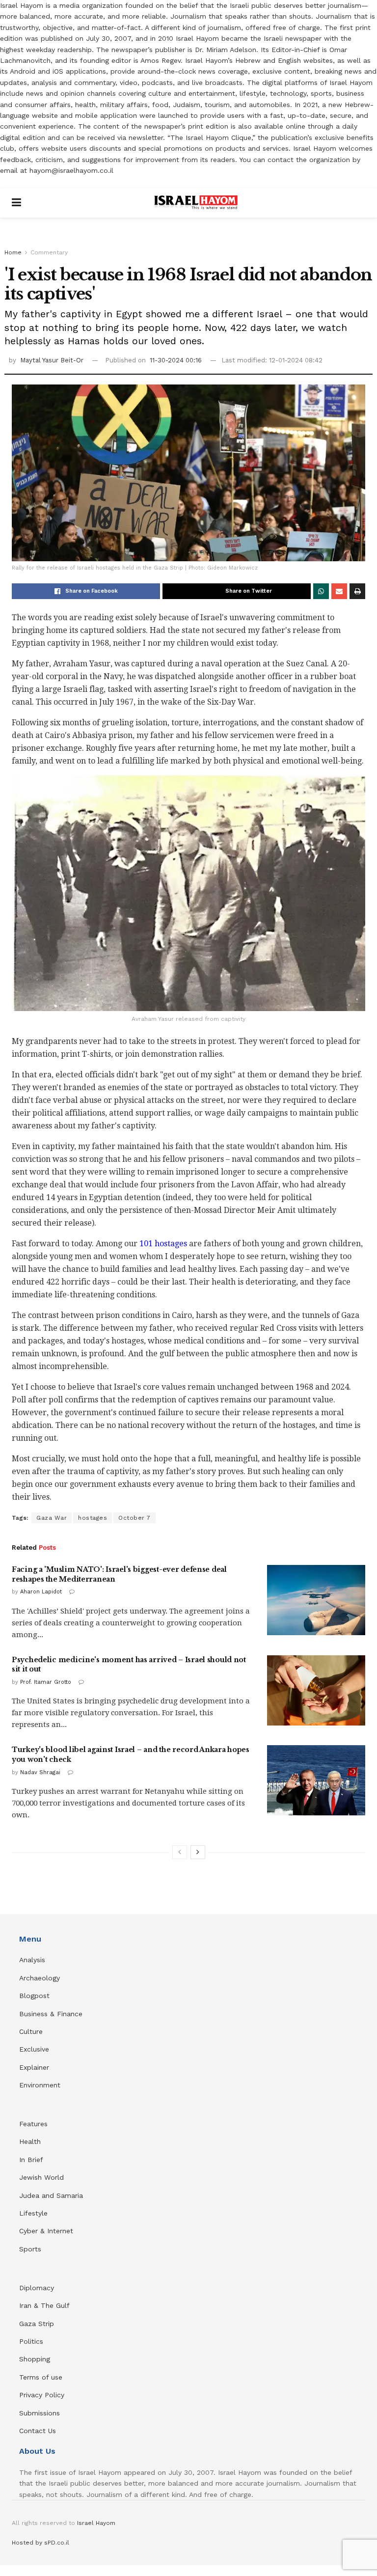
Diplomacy (38, 2288)
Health (30, 2141)
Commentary (49, 252)
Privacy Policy (42, 2395)
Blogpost (34, 1996)
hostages (93, 1518)
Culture (31, 2031)
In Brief (31, 2160)
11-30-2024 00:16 (176, 360)
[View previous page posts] (180, 1852)
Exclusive (34, 2049)
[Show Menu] (16, 203)
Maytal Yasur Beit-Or (52, 360)
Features (33, 2124)
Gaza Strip (37, 2324)
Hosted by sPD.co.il (40, 2543)
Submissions (40, 2413)
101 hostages (163, 1244)
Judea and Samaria (51, 2195)
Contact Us (38, 2431)
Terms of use (41, 2377)
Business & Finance (51, 2014)
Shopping (35, 2359)
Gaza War (52, 1518)
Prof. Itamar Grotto (46, 1682)
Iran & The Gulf (44, 2305)
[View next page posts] (198, 1852)
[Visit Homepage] (196, 203)
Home (13, 252)
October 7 (135, 1518)
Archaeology (40, 1978)
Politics (31, 2341)
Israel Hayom (96, 2523)
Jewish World (41, 2177)
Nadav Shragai (40, 1772)
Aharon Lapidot (41, 1592)
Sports (30, 2249)
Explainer (34, 2067)
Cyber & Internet (46, 2231)
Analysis (33, 1960)
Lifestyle (33, 2213)
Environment (40, 2085)
